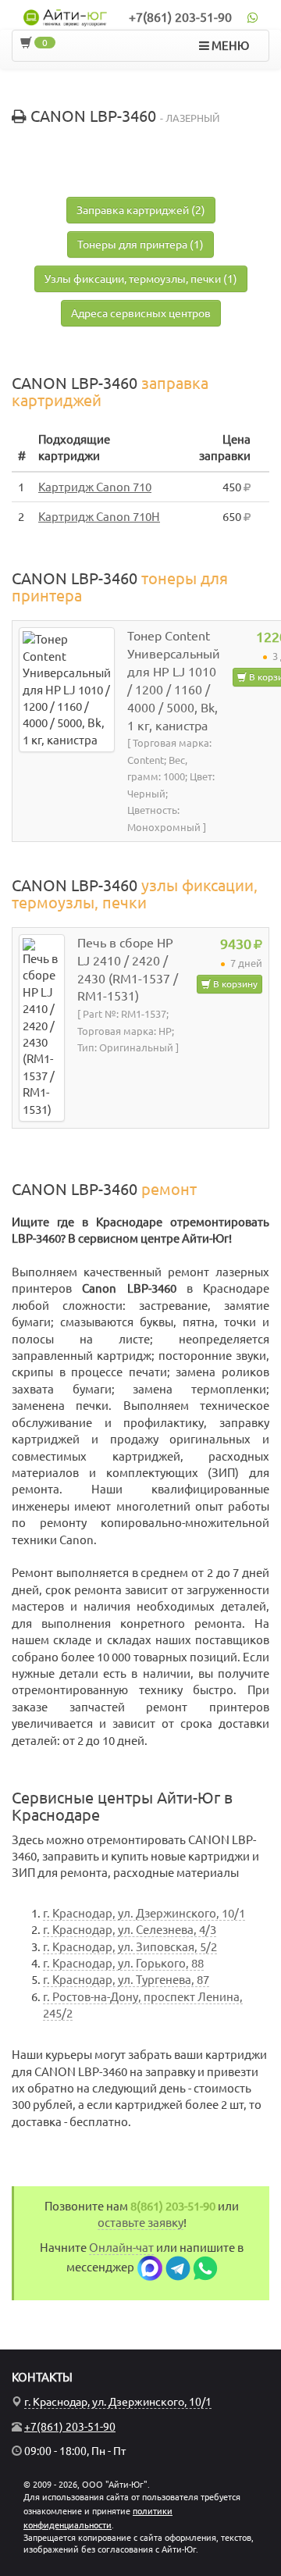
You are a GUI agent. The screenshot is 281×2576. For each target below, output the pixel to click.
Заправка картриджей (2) (141, 210)
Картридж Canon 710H (99, 517)
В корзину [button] (234, 984)
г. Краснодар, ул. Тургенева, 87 (126, 1980)
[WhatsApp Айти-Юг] (253, 17)
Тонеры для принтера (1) (140, 244)
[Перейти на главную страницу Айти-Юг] (66, 18)
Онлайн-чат (121, 2248)
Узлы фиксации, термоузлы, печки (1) (141, 279)
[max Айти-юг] (150, 2267)
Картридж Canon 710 (95, 487)
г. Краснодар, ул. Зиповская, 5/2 (130, 1947)
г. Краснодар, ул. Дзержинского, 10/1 (144, 1913)
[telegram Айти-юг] (178, 2267)
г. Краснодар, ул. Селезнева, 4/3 (130, 1930)
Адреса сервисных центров (141, 313)
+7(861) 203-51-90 (180, 17)
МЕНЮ (229, 46)
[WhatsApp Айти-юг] (205, 2267)
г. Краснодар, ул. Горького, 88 (123, 1963)
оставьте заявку (140, 2223)
